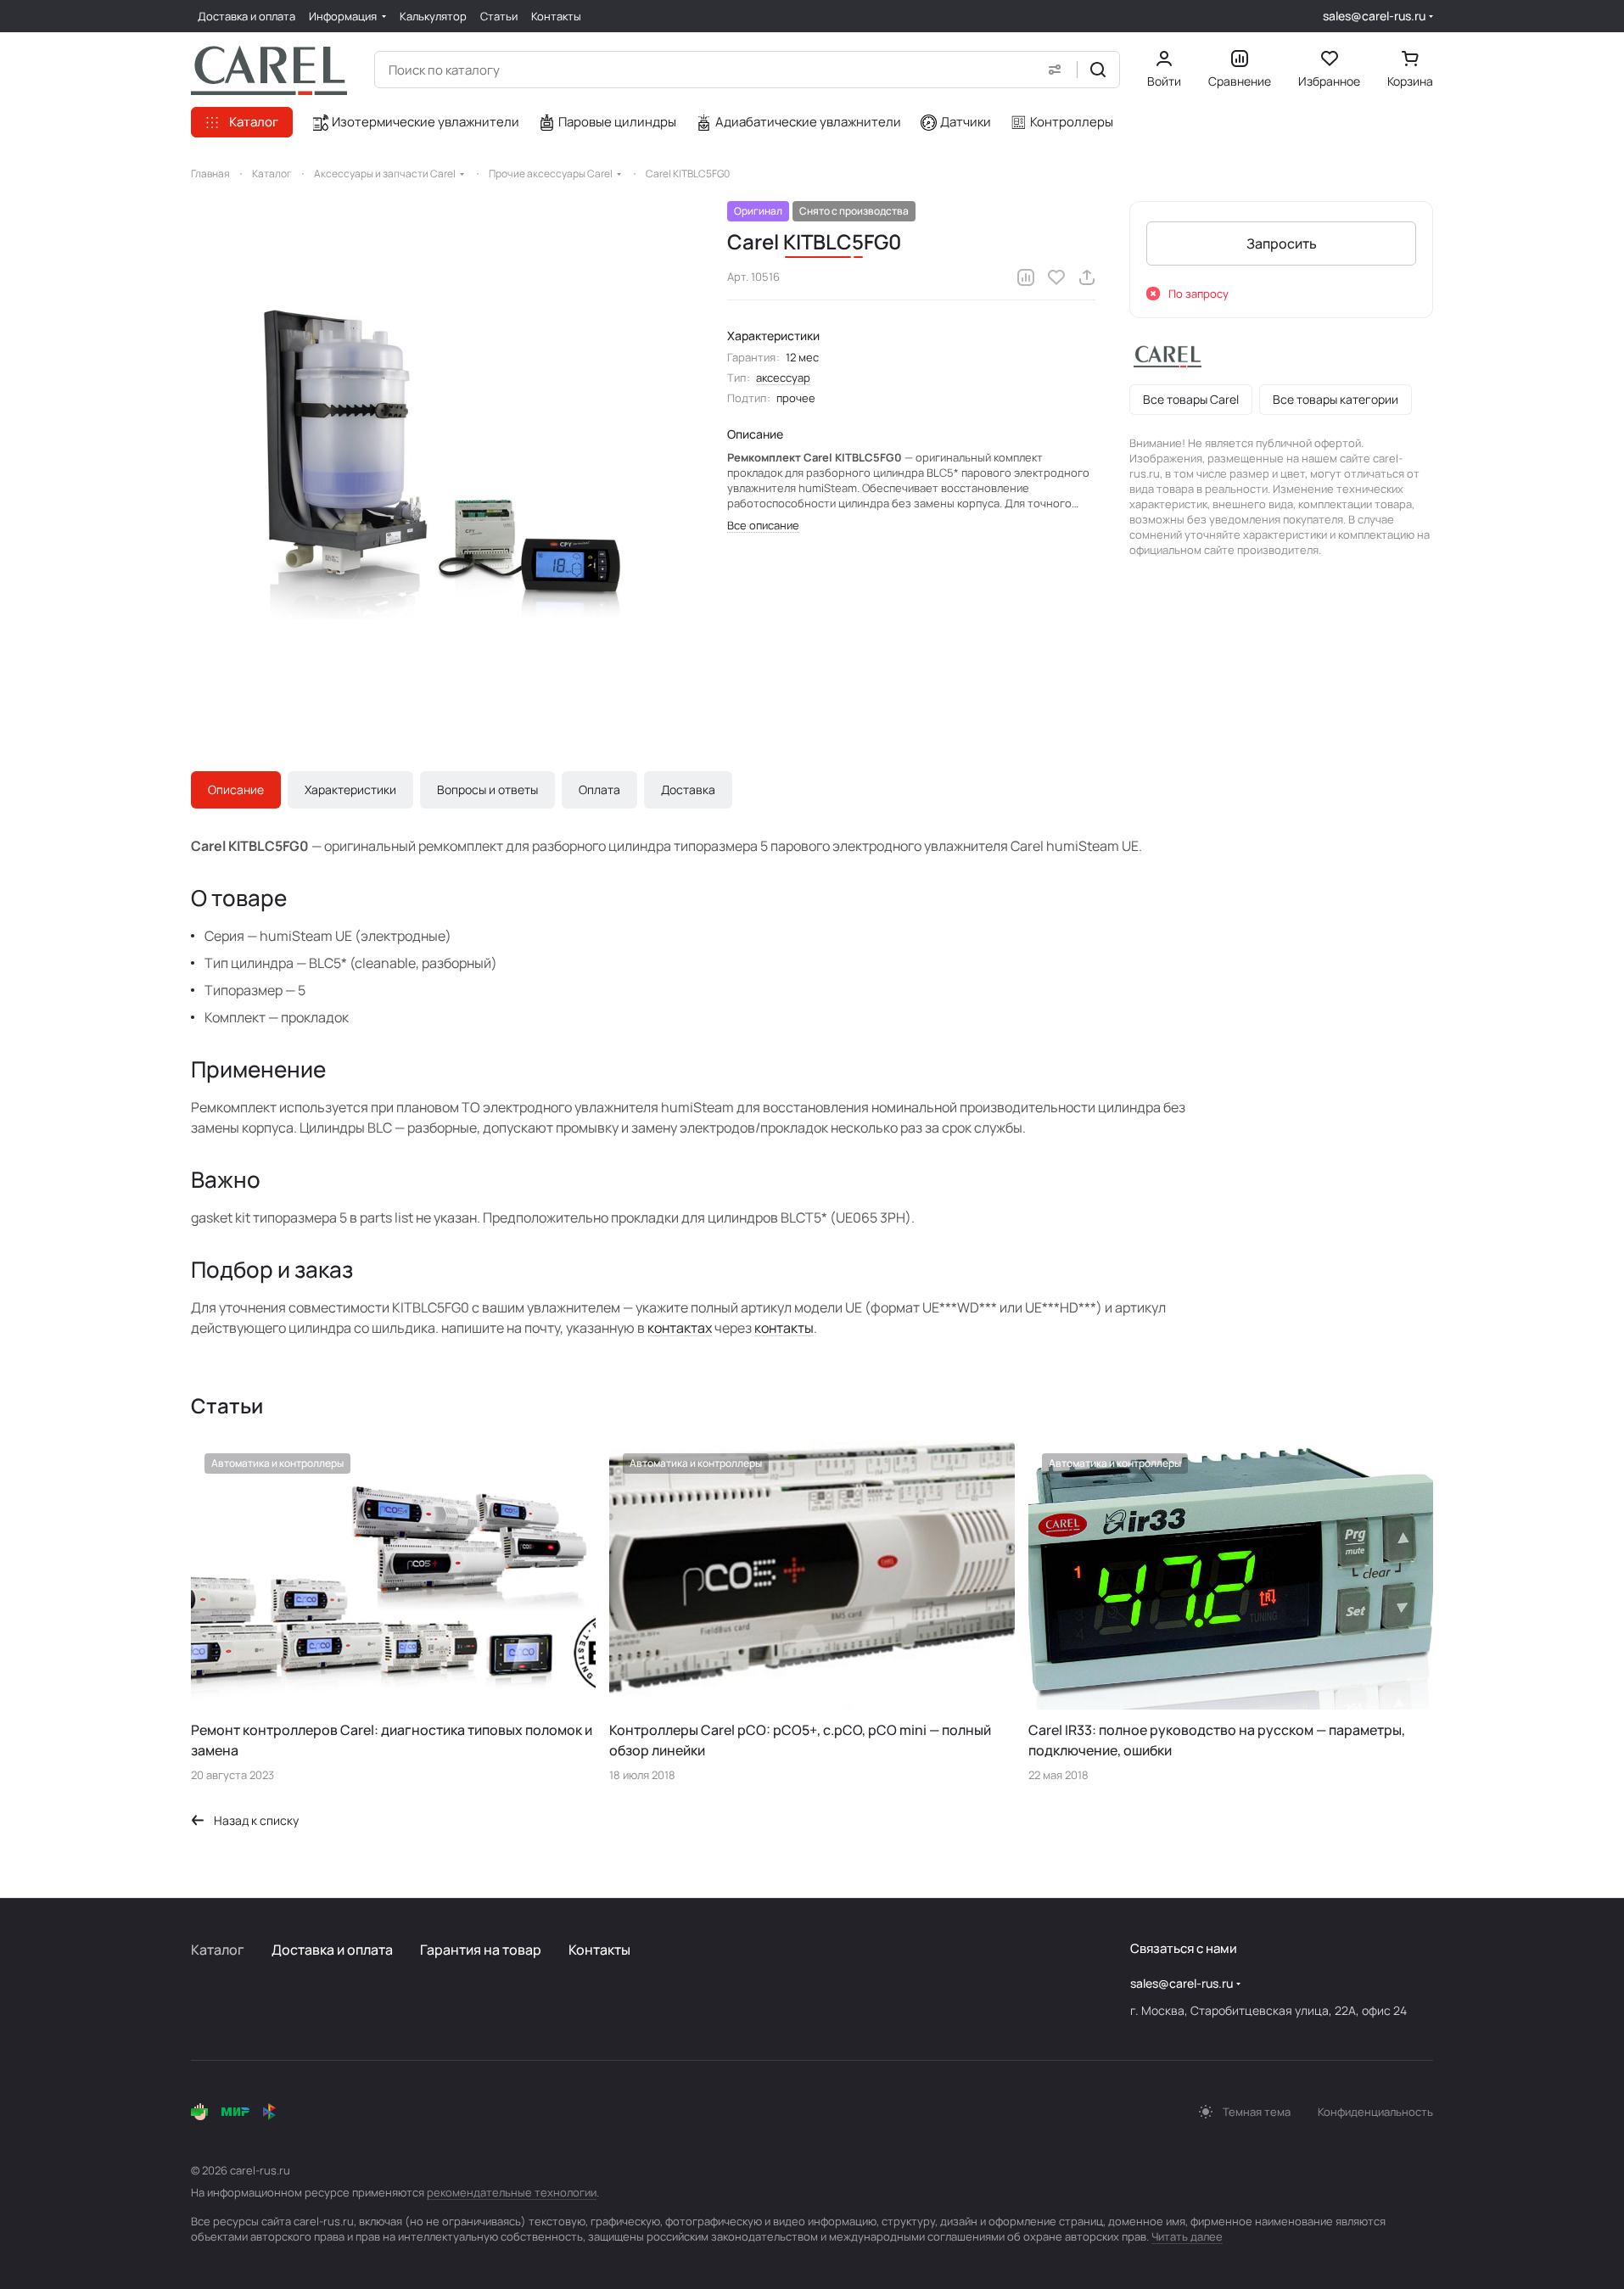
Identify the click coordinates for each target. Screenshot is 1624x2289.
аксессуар (783, 378)
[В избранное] (1056, 277)
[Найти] (1098, 70)
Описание (236, 789)
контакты (784, 1328)
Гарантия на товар (481, 1950)
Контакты (599, 1950)
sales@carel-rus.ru (1374, 16)
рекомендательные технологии (512, 2192)
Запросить (1282, 243)
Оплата (599, 789)
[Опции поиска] (1055, 70)
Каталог (218, 1950)
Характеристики (350, 789)
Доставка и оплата (332, 1950)
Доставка (688, 789)
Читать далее (1187, 2236)
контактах (680, 1328)
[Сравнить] (1026, 277)
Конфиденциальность (1375, 2112)
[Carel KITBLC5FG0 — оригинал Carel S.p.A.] (442, 452)
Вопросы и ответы (487, 789)
